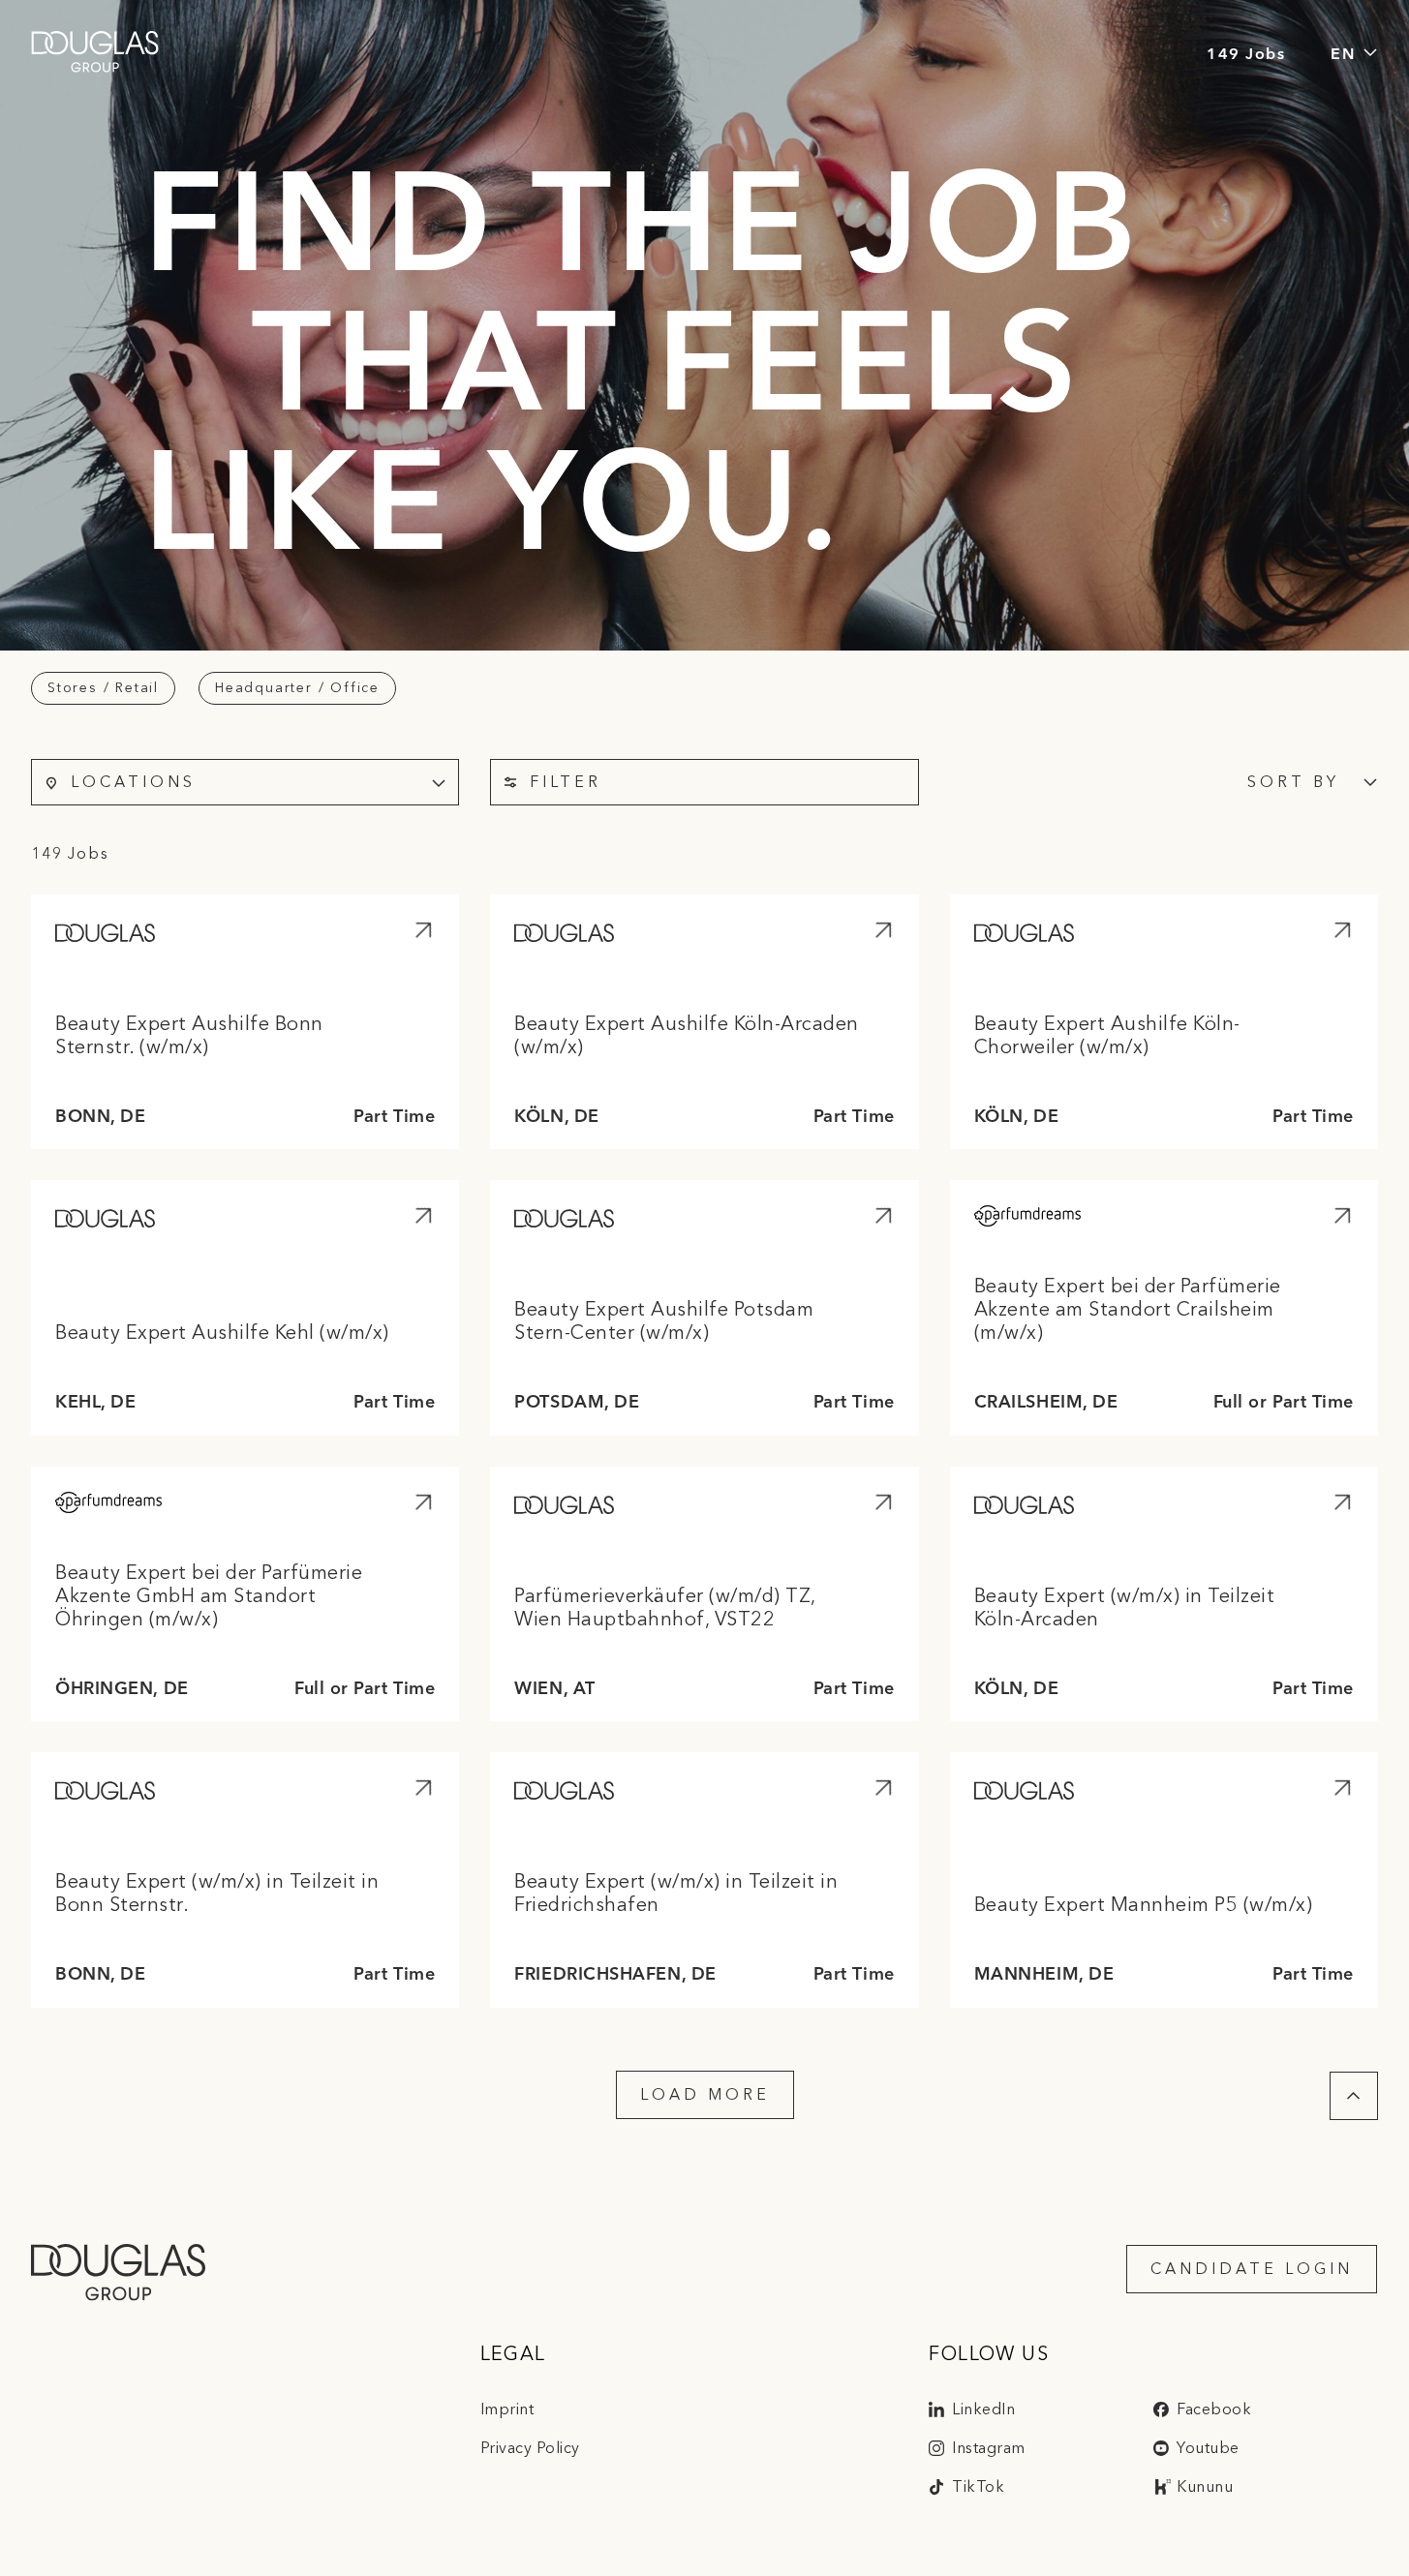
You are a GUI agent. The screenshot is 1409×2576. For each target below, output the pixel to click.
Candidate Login (1252, 2269)
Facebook (1214, 2409)
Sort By (1293, 782)
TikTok (978, 2486)
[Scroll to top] (1354, 2096)
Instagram (989, 2448)
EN (1343, 52)
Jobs (1265, 52)
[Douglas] (95, 52)
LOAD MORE (705, 2094)
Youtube (1208, 2448)
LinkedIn (983, 2409)
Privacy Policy (530, 2448)
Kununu (1205, 2486)
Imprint (507, 2409)
